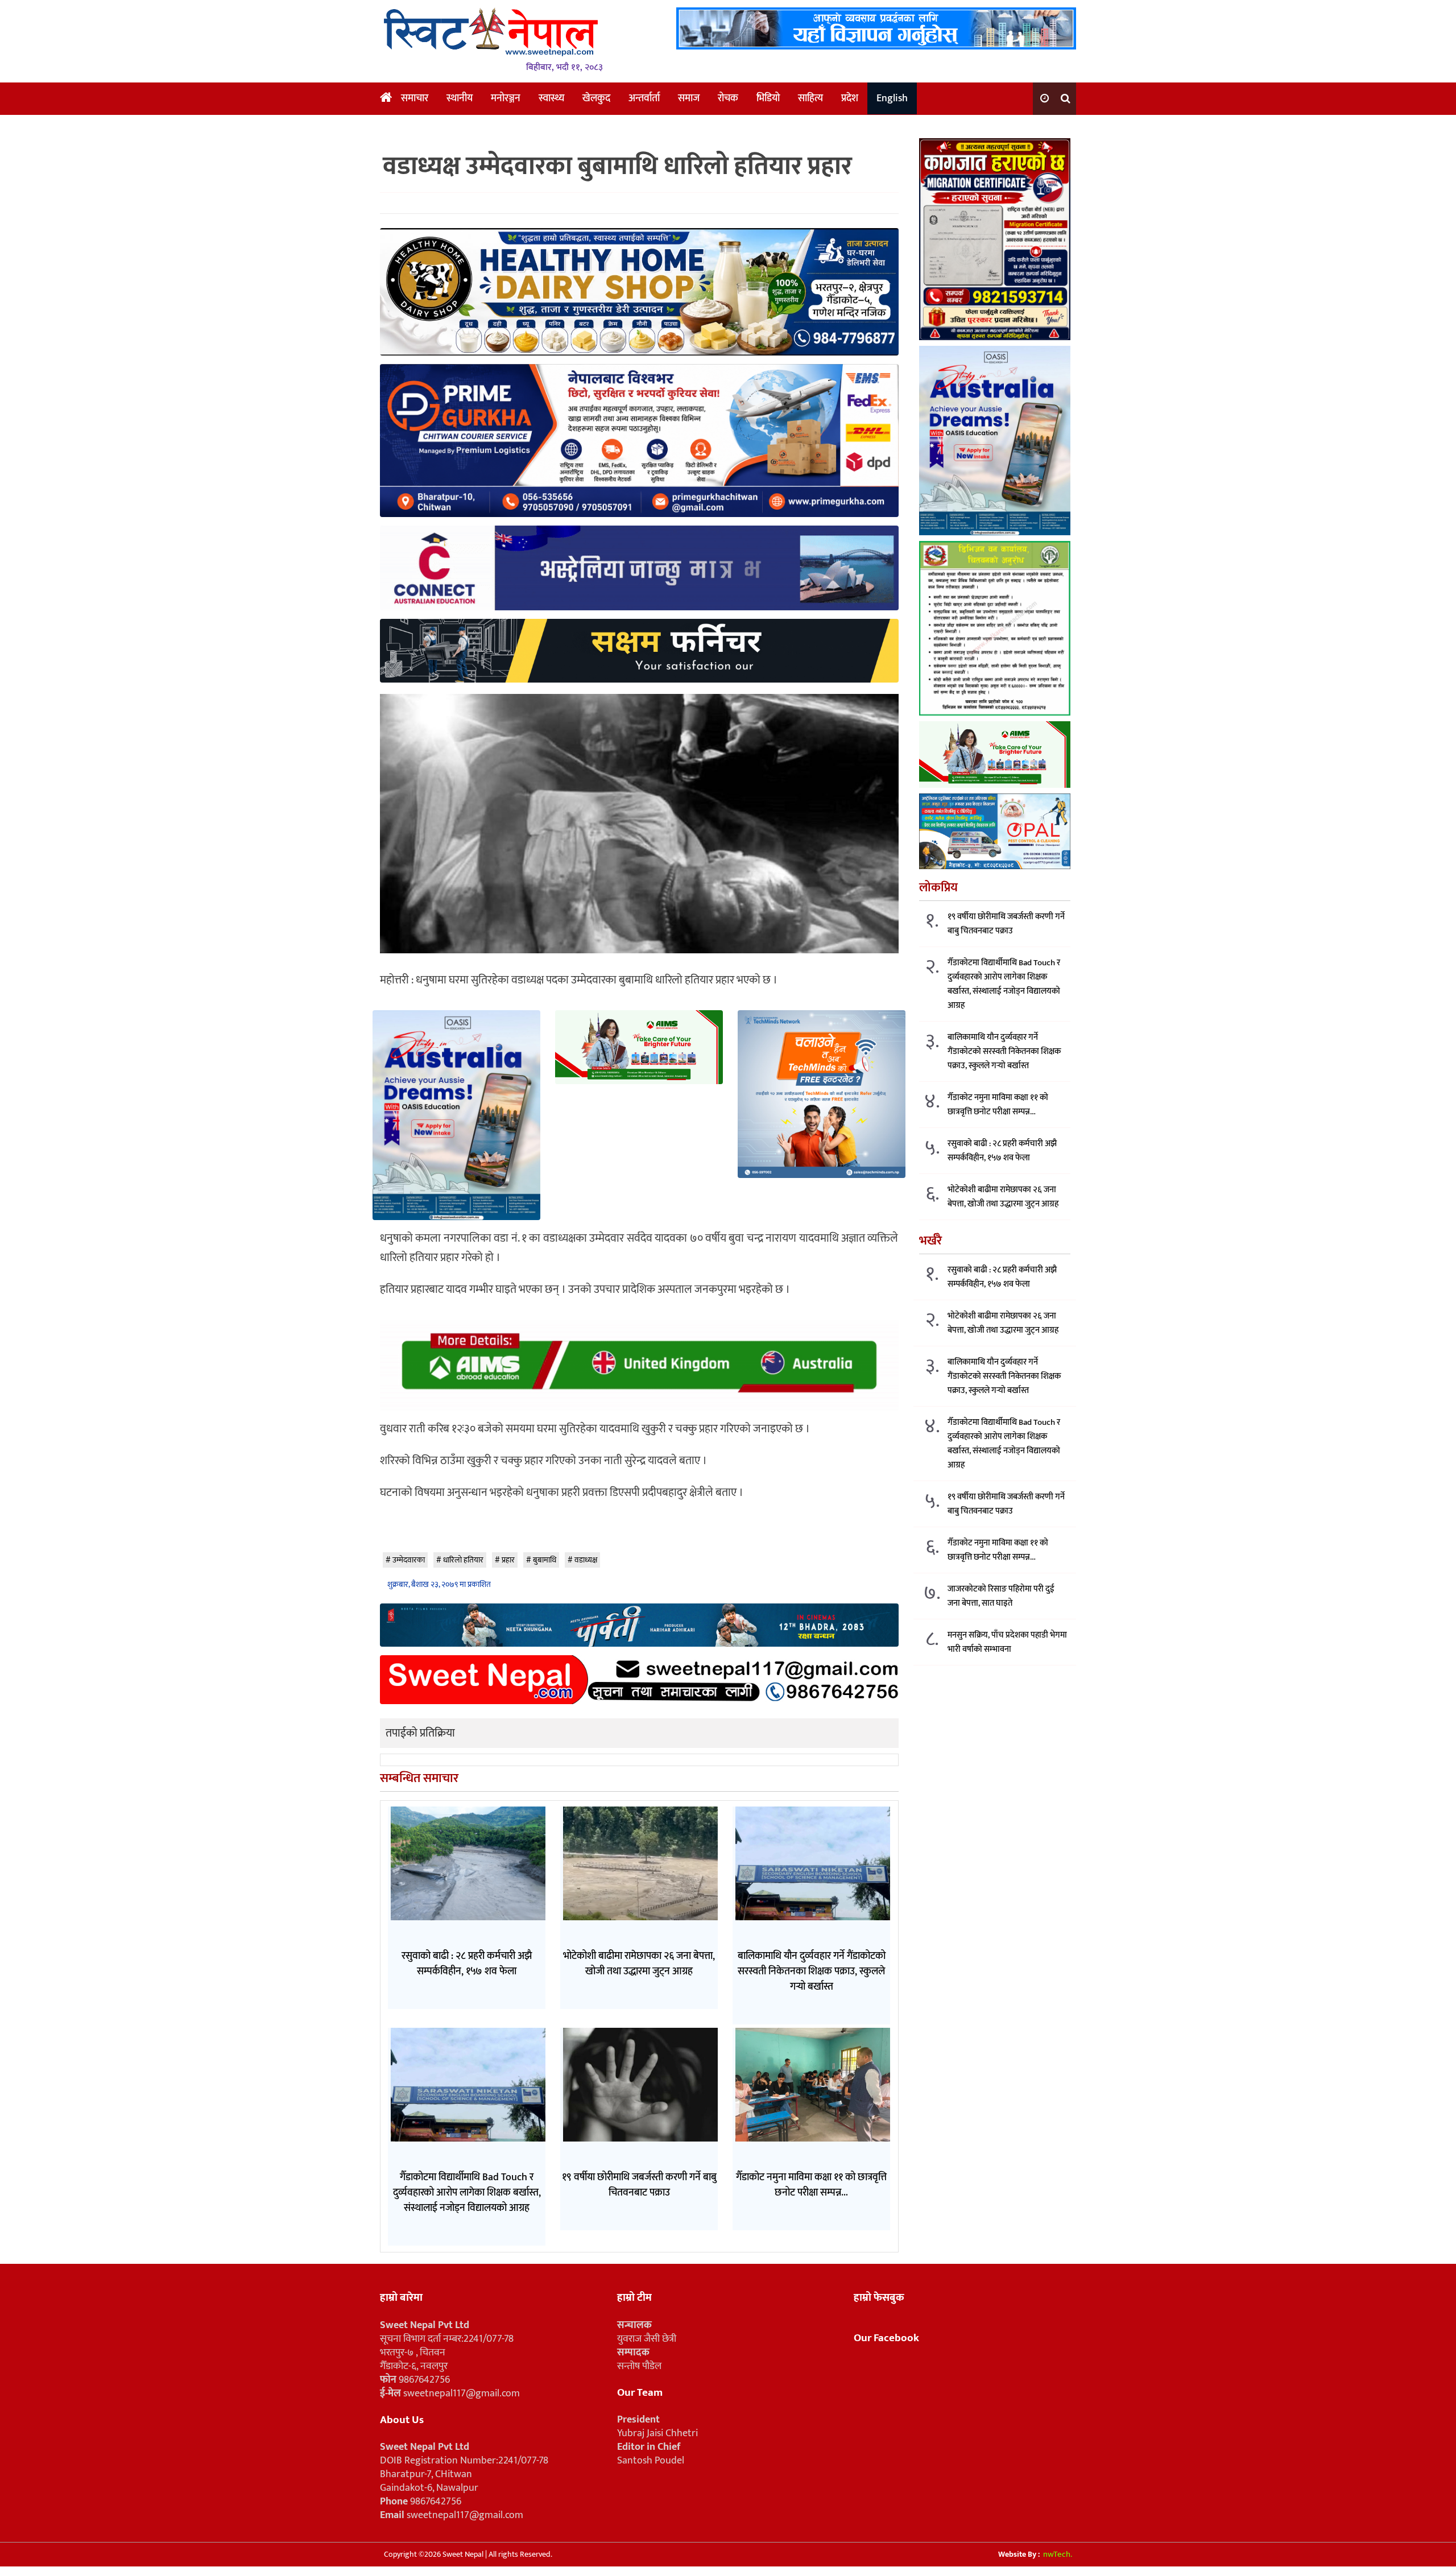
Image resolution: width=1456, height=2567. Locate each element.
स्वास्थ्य (551, 98)
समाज (689, 98)
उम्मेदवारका (409, 1560)
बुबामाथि (545, 1560)
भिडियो (768, 98)
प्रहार (508, 1560)
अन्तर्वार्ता (644, 98)
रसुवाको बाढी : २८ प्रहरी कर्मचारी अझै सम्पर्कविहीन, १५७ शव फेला (1002, 1150)
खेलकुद (596, 98)
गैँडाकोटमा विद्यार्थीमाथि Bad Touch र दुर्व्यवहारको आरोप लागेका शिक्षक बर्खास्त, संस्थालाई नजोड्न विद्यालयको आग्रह (1004, 983)
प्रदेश (850, 98)
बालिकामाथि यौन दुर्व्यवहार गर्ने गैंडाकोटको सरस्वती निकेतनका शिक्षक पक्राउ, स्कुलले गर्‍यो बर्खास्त (1004, 1051)
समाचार (415, 98)
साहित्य (810, 98)
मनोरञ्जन (506, 98)
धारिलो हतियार (463, 1560)
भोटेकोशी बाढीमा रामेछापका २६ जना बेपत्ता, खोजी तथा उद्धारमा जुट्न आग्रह (1003, 1196)
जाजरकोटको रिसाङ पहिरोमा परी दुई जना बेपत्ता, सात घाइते (1001, 1595)
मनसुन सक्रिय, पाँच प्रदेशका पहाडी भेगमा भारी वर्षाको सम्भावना (1007, 1642)
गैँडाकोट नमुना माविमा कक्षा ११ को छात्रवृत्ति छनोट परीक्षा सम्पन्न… (998, 1104)
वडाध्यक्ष (586, 1560)
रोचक (728, 98)
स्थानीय (460, 98)
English (892, 98)
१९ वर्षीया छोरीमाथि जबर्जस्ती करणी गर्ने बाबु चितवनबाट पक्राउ (1006, 923)
